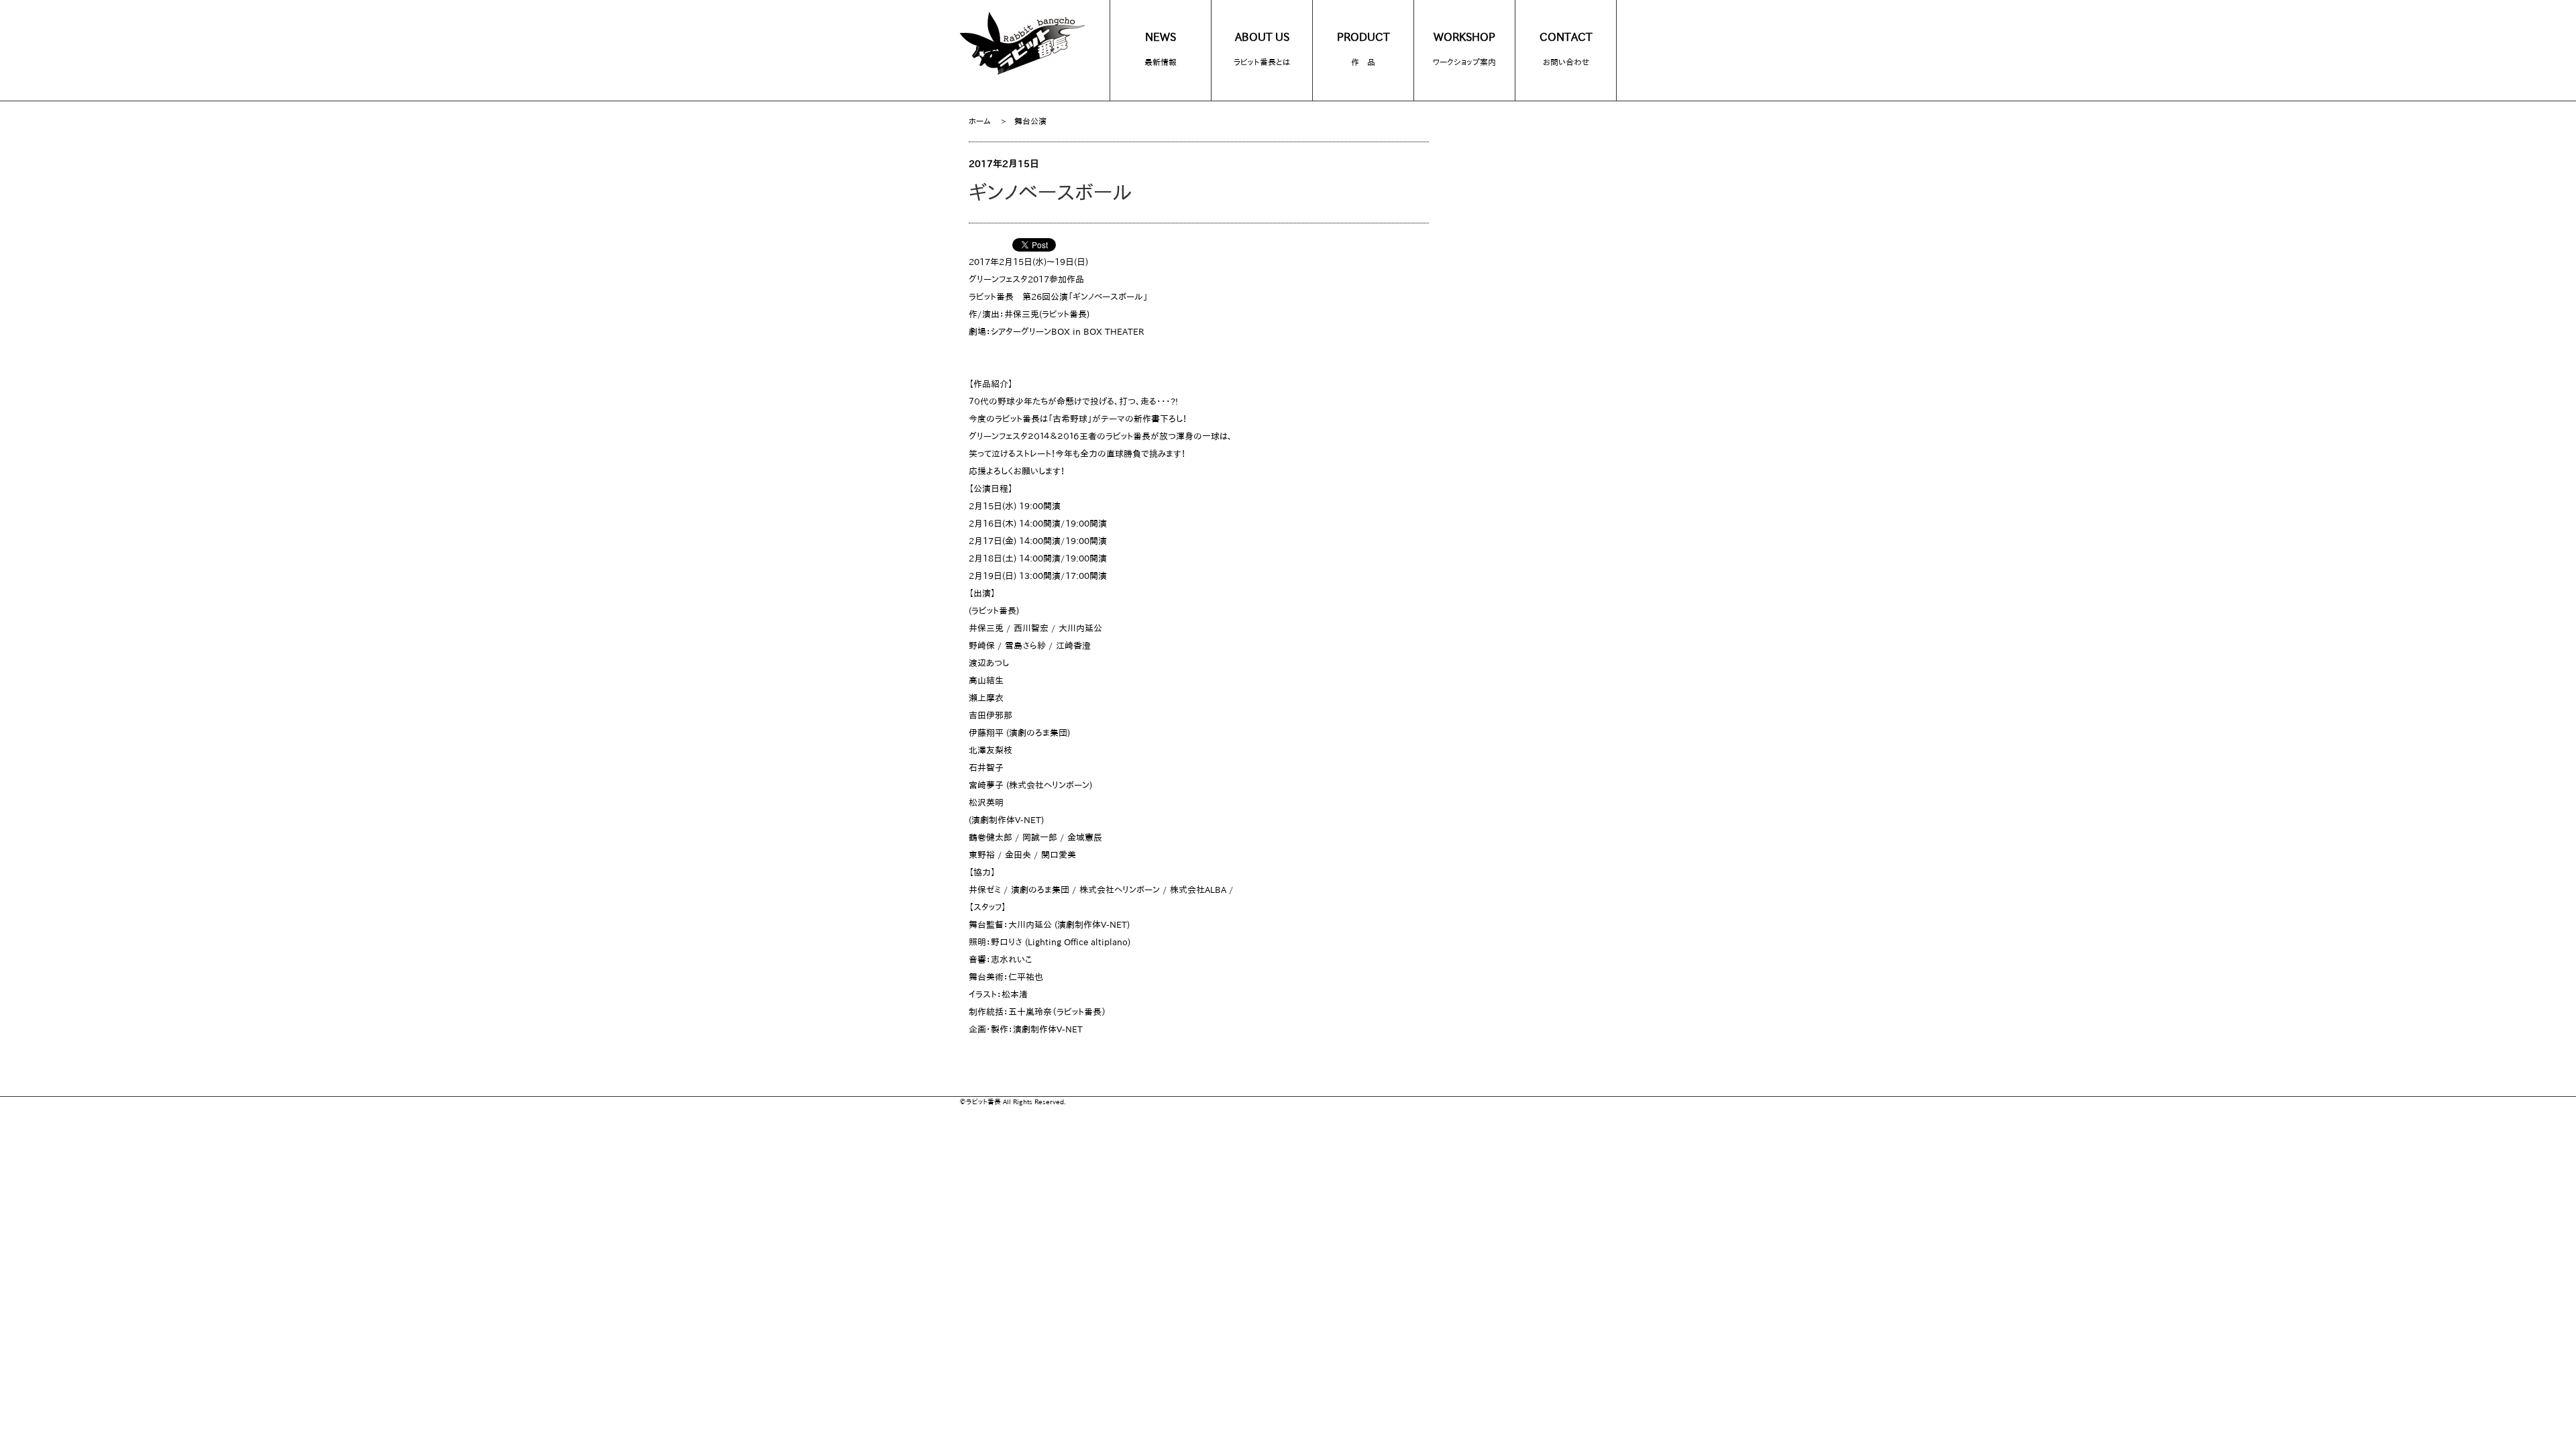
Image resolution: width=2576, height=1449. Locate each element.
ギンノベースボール (1051, 193)
